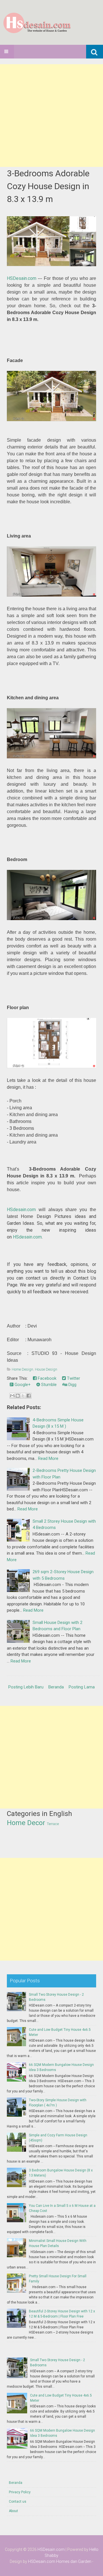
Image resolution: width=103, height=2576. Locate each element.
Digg (72, 1385)
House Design (46, 1369)
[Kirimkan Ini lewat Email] (12, 1396)
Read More (48, 1458)
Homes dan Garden (74, 2561)
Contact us (18, 2502)
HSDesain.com (22, 278)
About (13, 2511)
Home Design (22, 1369)
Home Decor (26, 1823)
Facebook (46, 1378)
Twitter (73, 1378)
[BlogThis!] (18, 1396)
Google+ (22, 1385)
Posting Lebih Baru (26, 1687)
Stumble (48, 1385)
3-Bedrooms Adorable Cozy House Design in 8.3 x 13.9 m (48, 186)
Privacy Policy (20, 2492)
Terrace (53, 1824)
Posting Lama (82, 1687)
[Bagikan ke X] (23, 1396)
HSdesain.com (21, 1210)
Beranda (56, 1687)
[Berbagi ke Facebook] (29, 1396)
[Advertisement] (51, 116)
